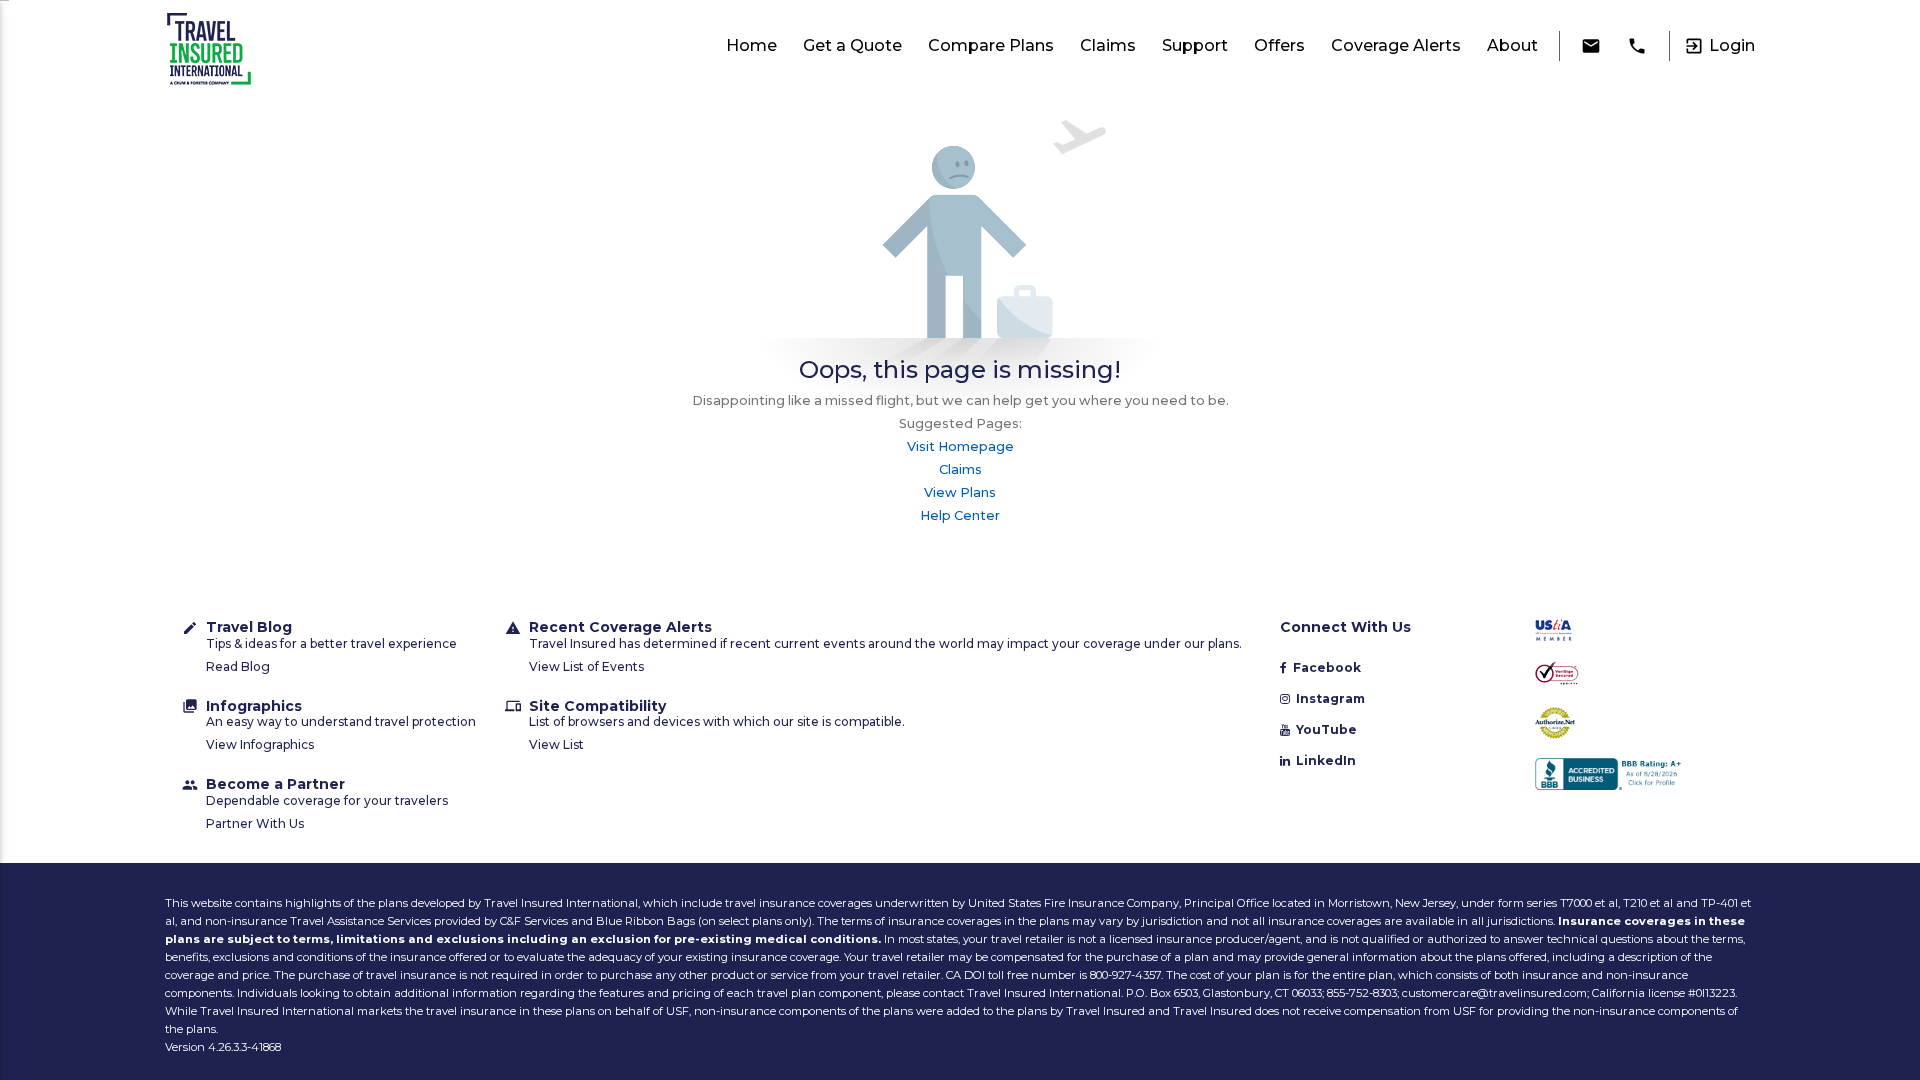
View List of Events (586, 666)
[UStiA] (1631, 631)
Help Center (960, 515)
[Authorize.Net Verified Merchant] (1631, 724)
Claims (960, 469)
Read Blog (238, 666)
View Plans (960, 492)
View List (556, 744)
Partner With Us (255, 823)
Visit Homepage (960, 446)
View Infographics (260, 744)
